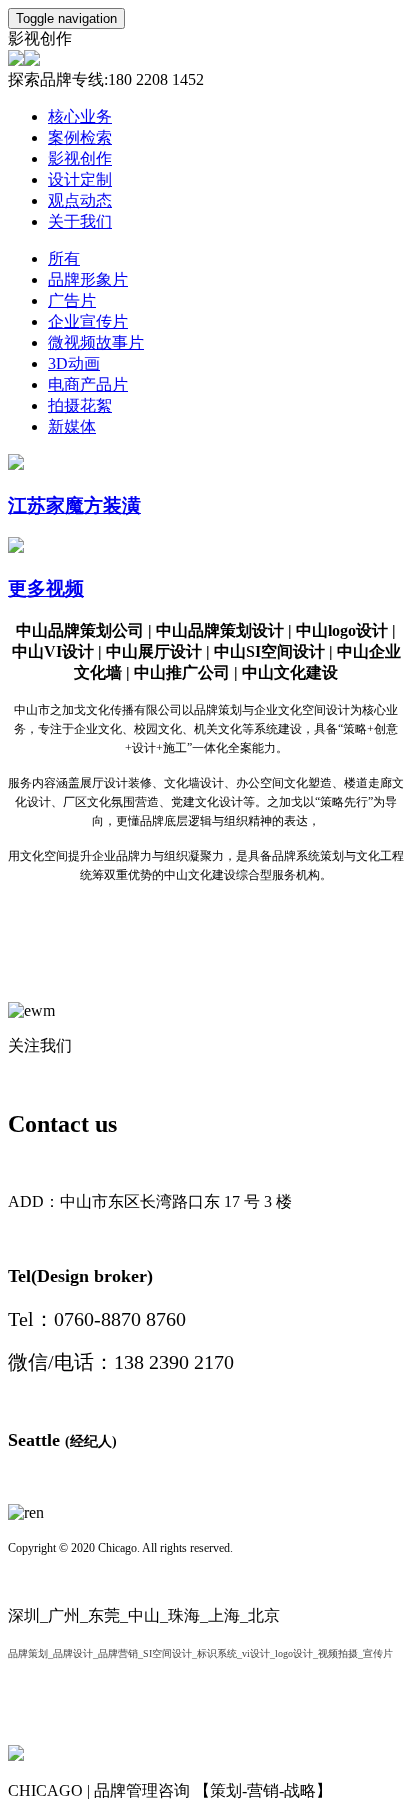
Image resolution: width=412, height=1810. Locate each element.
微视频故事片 (96, 342)
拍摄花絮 (80, 405)
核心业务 (80, 116)
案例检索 (80, 137)
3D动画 (74, 363)
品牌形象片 (88, 279)
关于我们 (80, 221)
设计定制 (80, 179)
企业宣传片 (88, 321)
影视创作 (80, 158)
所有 (64, 258)
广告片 (72, 300)
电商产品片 (88, 384)
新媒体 (72, 426)
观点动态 (80, 200)
